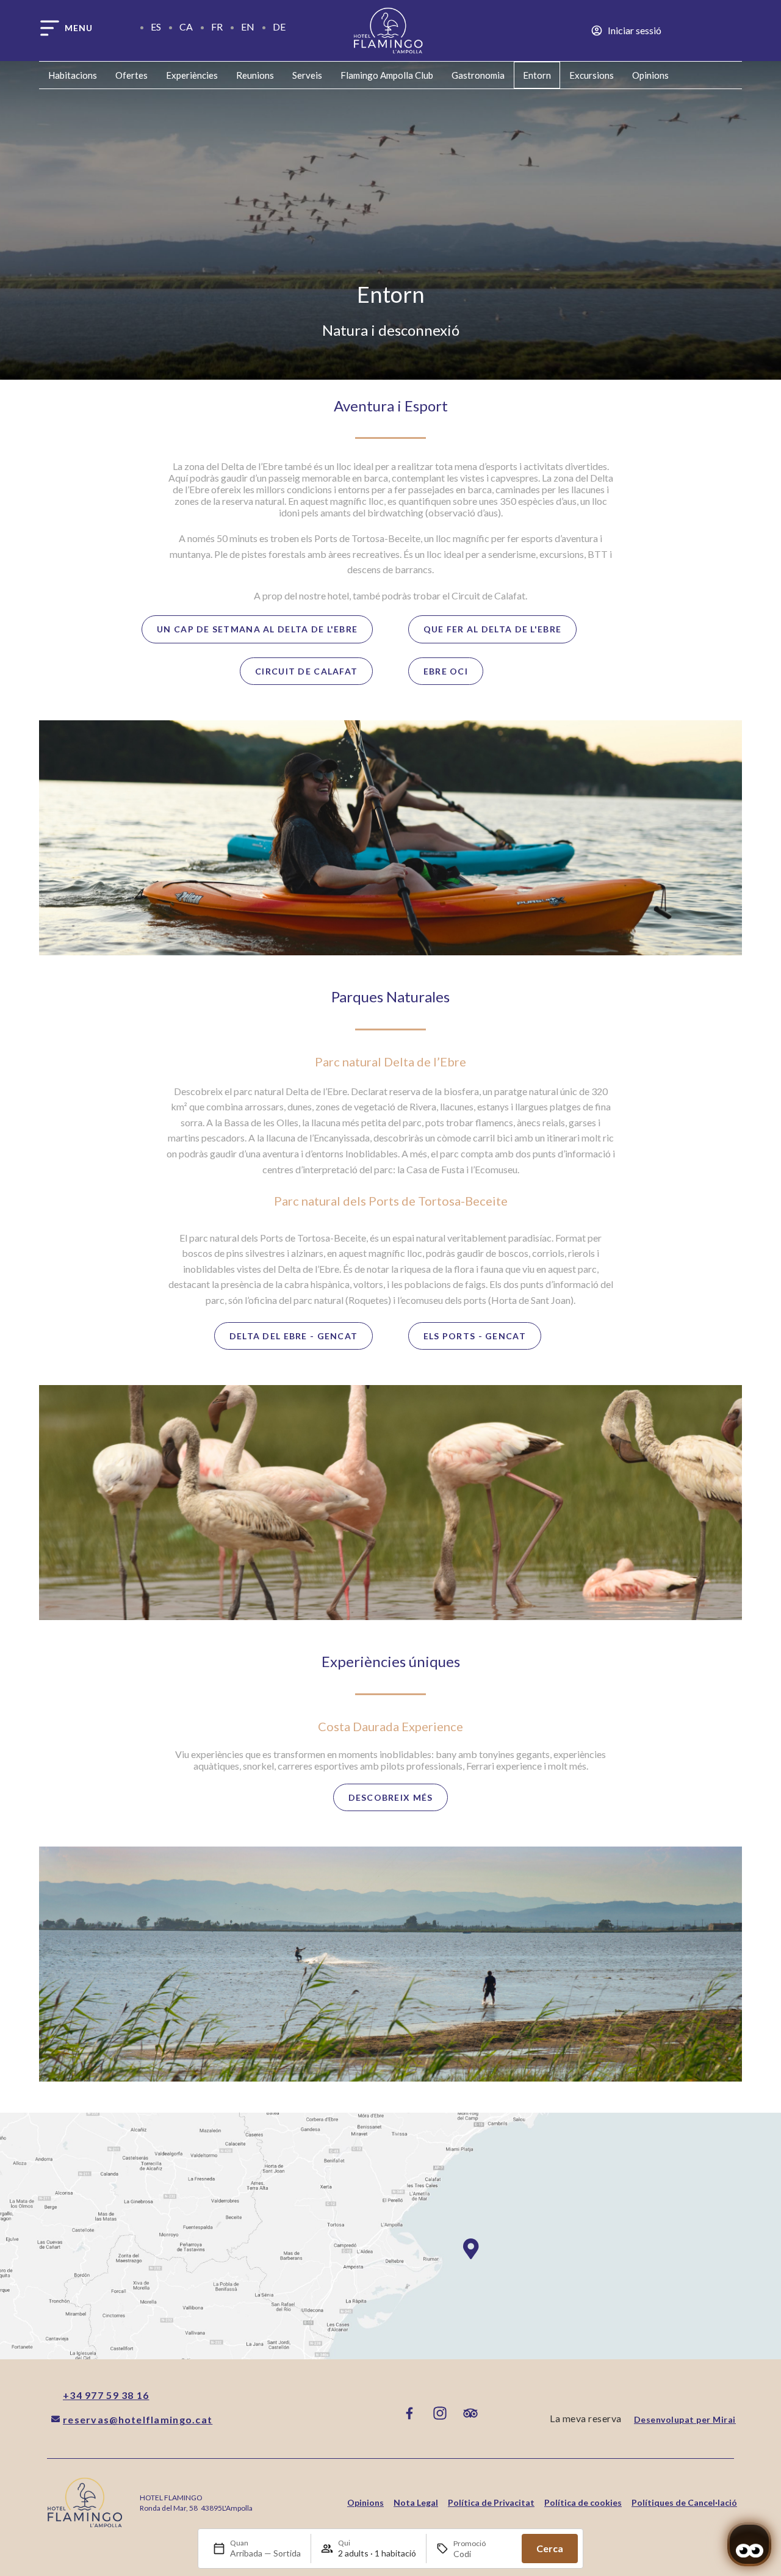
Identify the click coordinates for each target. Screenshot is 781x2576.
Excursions (592, 75)
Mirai (724, 2419)
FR (217, 27)
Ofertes (131, 75)
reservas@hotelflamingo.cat (138, 2419)
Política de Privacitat (491, 2502)
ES (156, 27)
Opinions (650, 75)
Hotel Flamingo (171, 2498)
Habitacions (73, 75)
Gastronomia (478, 75)
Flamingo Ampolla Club (387, 75)
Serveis (307, 75)
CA (186, 27)
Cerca (550, 2548)
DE (279, 27)
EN (248, 27)
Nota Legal (416, 2502)
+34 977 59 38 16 (106, 2395)
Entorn (537, 75)
